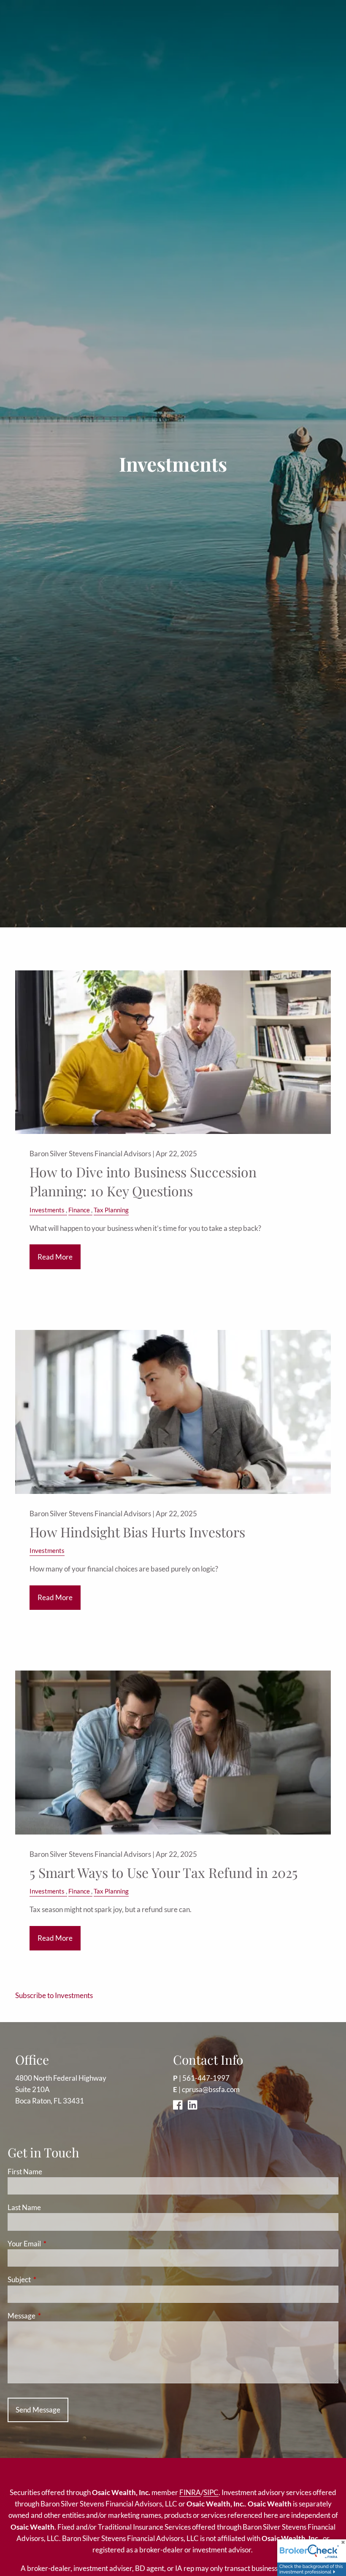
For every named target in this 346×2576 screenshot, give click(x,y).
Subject (52, 2279)
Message (54, 2316)
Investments (47, 1210)
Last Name (24, 2207)
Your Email (57, 2244)
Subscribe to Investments (54, 1995)
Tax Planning (111, 1210)
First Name (25, 2172)
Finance (79, 1210)
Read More (55, 1257)
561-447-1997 (206, 2078)
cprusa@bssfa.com (211, 2089)
